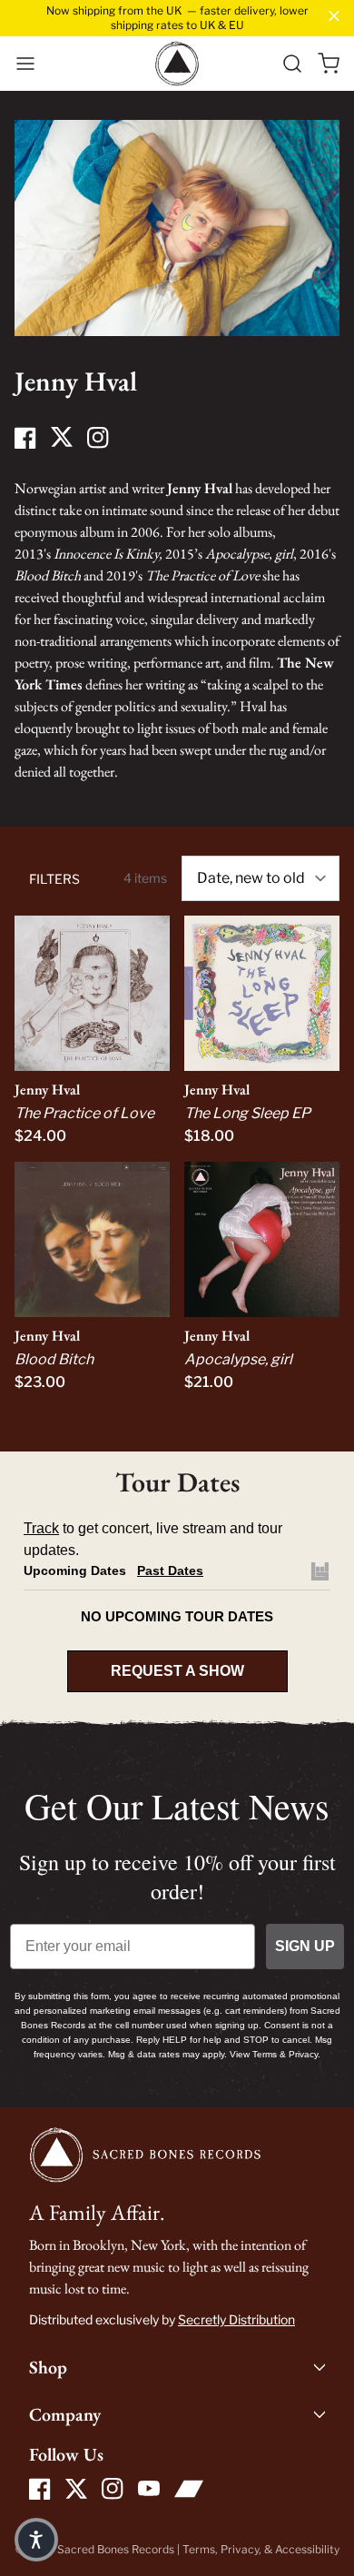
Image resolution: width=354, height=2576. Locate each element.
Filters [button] (54, 879)
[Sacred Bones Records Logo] (177, 64)
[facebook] (25, 438)
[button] (25, 64)
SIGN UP (305, 1946)
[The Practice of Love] (92, 993)
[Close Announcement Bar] (334, 16)
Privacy (240, 2549)
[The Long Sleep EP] (262, 993)
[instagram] (98, 438)
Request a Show (177, 1671)
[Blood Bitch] (92, 1239)
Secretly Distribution (236, 2319)
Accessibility (307, 2549)
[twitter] (62, 437)
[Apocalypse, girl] (262, 1239)
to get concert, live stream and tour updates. (153, 1539)
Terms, (202, 2549)
